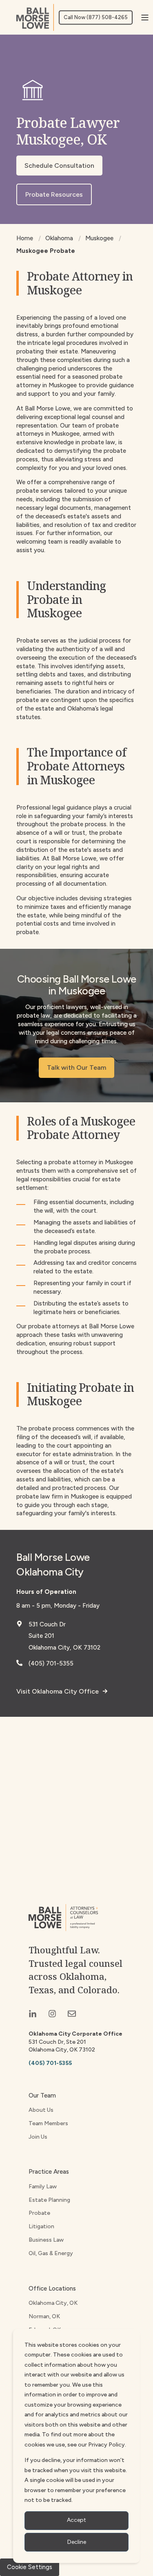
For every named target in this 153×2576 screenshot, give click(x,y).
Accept (76, 2520)
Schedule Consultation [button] (59, 166)
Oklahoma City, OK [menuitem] (53, 2303)
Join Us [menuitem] (38, 2137)
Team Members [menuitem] (48, 2123)
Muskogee (99, 238)
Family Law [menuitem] (43, 2187)
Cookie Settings (30, 2567)
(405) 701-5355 (51, 1663)
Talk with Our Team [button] (76, 1067)
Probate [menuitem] (39, 2213)
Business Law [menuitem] (46, 2240)
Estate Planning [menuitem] (49, 2200)
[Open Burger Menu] (145, 18)
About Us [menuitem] (41, 2110)
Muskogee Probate (46, 251)
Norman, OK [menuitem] (44, 2316)
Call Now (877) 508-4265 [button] (96, 17)
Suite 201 (41, 1636)
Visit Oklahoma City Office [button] (58, 1691)
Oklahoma (59, 238)
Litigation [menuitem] (41, 2226)
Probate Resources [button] (54, 194)
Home (25, 238)
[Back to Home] (35, 17)
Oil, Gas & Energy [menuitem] (51, 2253)
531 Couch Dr (47, 1624)
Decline (77, 2542)
